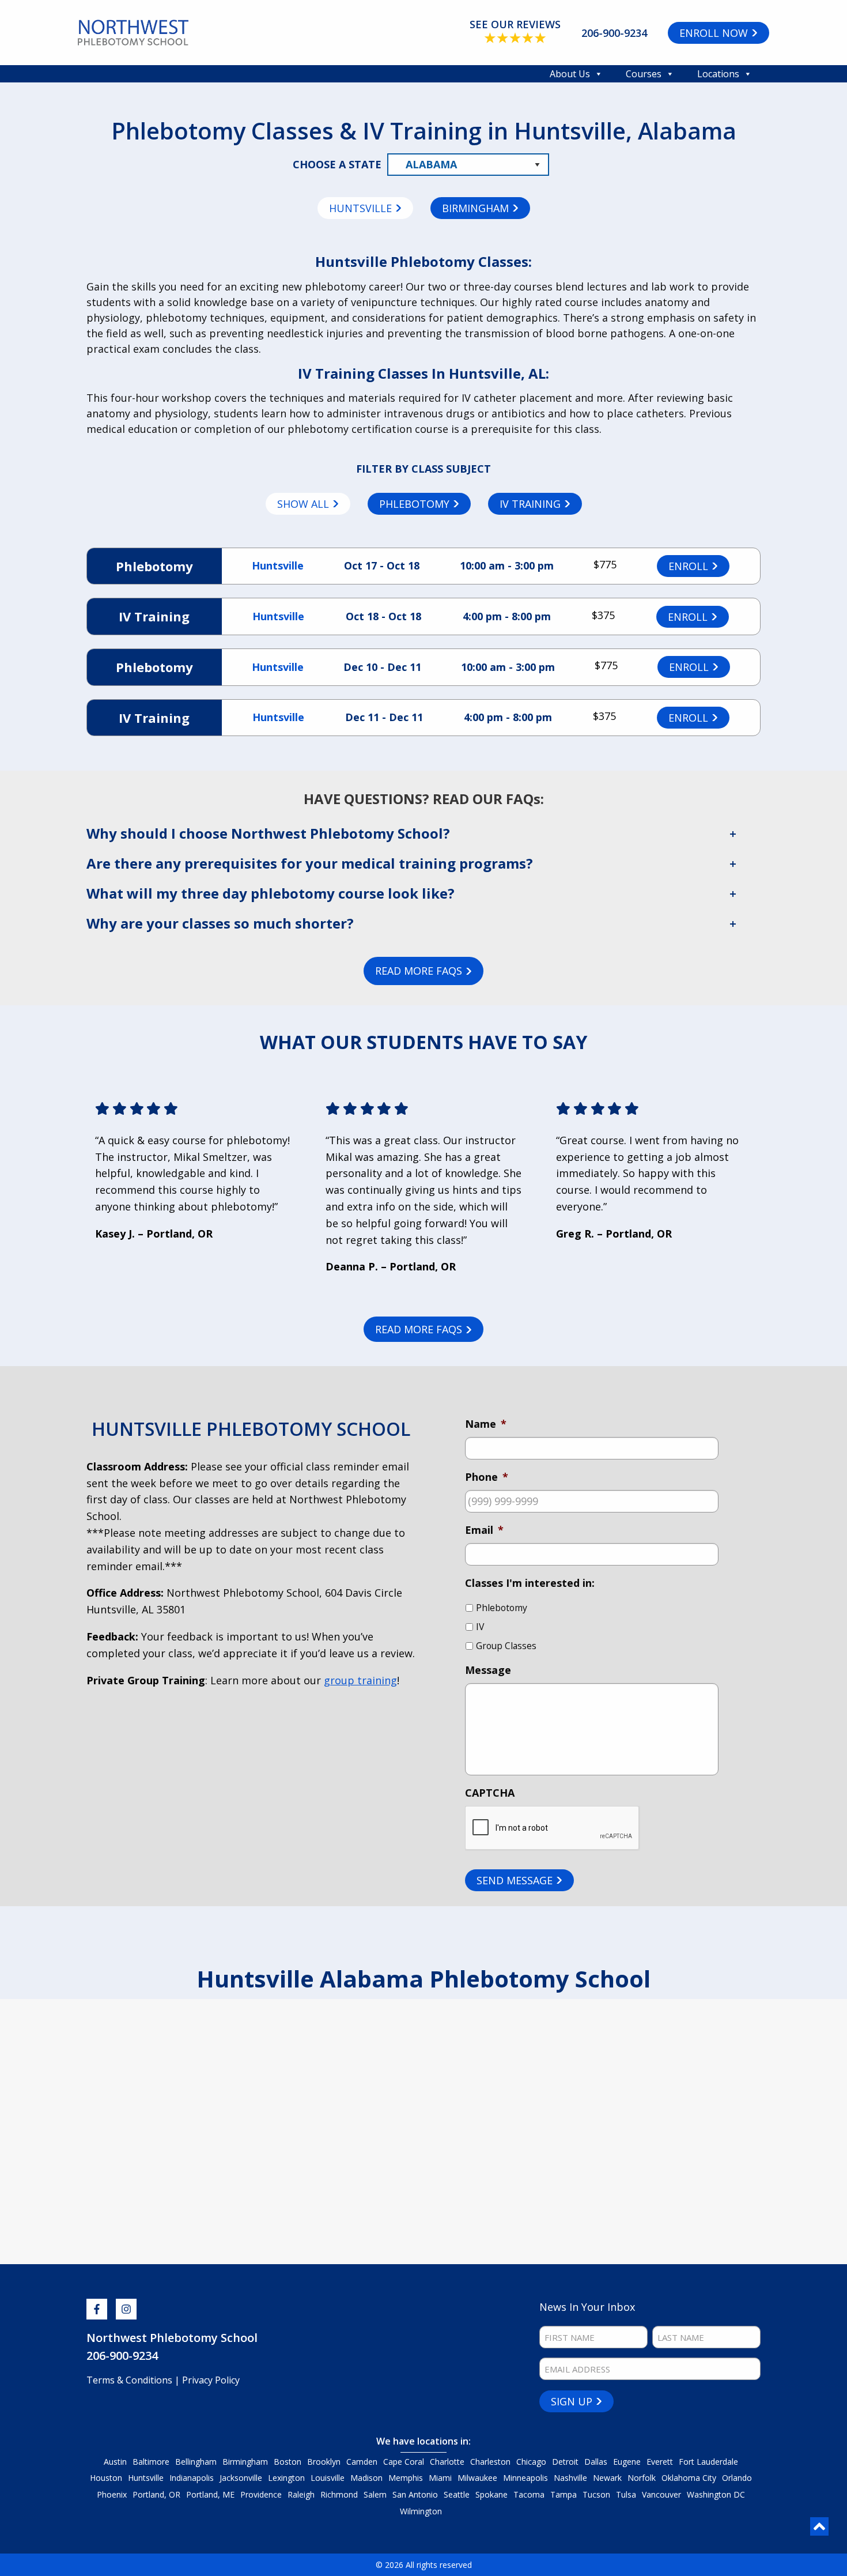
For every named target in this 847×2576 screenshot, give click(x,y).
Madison (366, 2478)
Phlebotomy (414, 504)
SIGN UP (572, 2401)
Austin (115, 2462)
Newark (607, 2478)
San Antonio (415, 2494)
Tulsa (626, 2494)
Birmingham (475, 208)
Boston (288, 2462)
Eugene (627, 2462)
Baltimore (151, 2462)
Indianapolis (192, 2478)
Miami (440, 2478)
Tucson (596, 2494)
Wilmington (421, 2511)
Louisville (328, 2478)
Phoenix (112, 2494)
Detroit (565, 2462)
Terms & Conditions (131, 2380)
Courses (644, 74)
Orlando (737, 2478)
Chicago (531, 2462)
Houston (106, 2478)
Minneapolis (525, 2478)
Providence (261, 2494)
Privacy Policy (211, 2380)
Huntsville (360, 208)
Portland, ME (210, 2494)
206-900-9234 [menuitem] (614, 33)
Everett (660, 2462)
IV (480, 1627)
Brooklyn (324, 2462)
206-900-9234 (122, 2356)
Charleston (490, 2462)
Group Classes (506, 1646)
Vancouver (661, 2494)
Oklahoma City (689, 2478)
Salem (375, 2494)
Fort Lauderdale (708, 2462)
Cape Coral (404, 2462)
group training (360, 1680)
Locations (718, 74)
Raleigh (301, 2494)
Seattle (457, 2494)
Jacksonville (241, 2478)
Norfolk (642, 2478)
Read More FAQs (419, 971)
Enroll (688, 566)
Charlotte (447, 2462)
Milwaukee (477, 2478)
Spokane (491, 2494)
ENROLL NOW (714, 33)
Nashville (570, 2478)
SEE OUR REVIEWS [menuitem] (515, 24)
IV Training (530, 504)
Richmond (339, 2494)
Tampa (564, 2494)
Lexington (286, 2478)
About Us (570, 74)
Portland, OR (156, 2494)
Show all (303, 504)
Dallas (596, 2462)
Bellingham (196, 2462)
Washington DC (716, 2494)
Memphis (406, 2478)
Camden (362, 2462)
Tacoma (529, 2494)
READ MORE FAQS (419, 1329)
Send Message (515, 1880)
